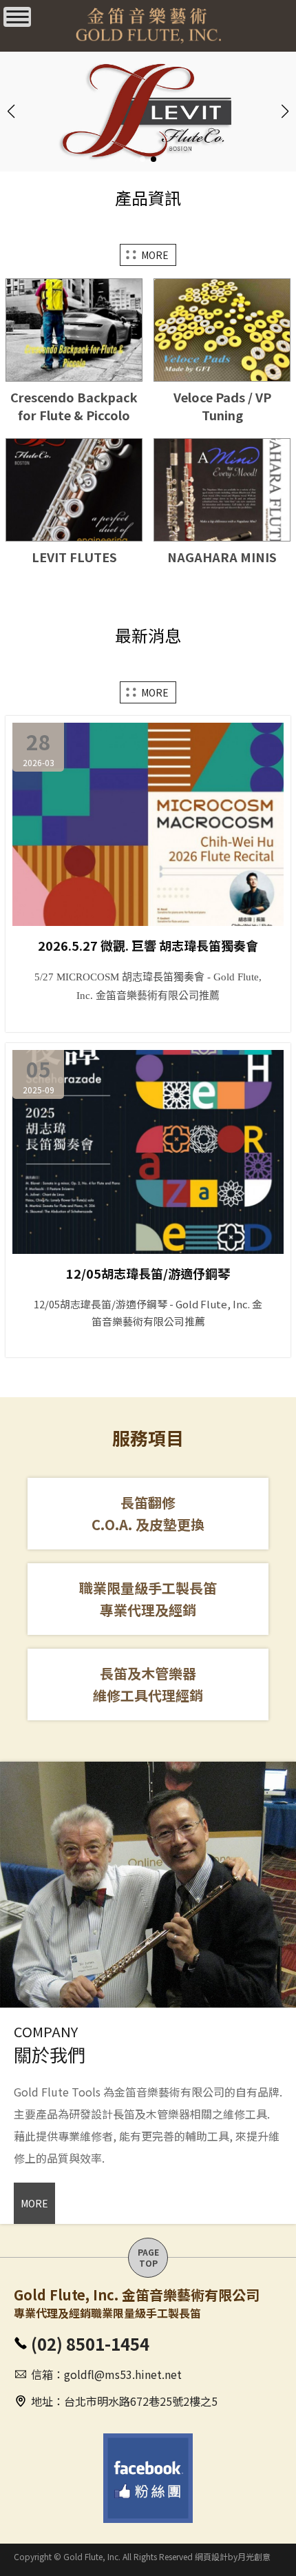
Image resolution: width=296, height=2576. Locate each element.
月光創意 (254, 2556)
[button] (142, 159)
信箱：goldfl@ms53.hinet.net (106, 2374)
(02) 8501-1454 (90, 2343)
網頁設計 (211, 2556)
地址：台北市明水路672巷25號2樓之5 (124, 2401)
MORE (155, 255)
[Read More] (74, 374)
